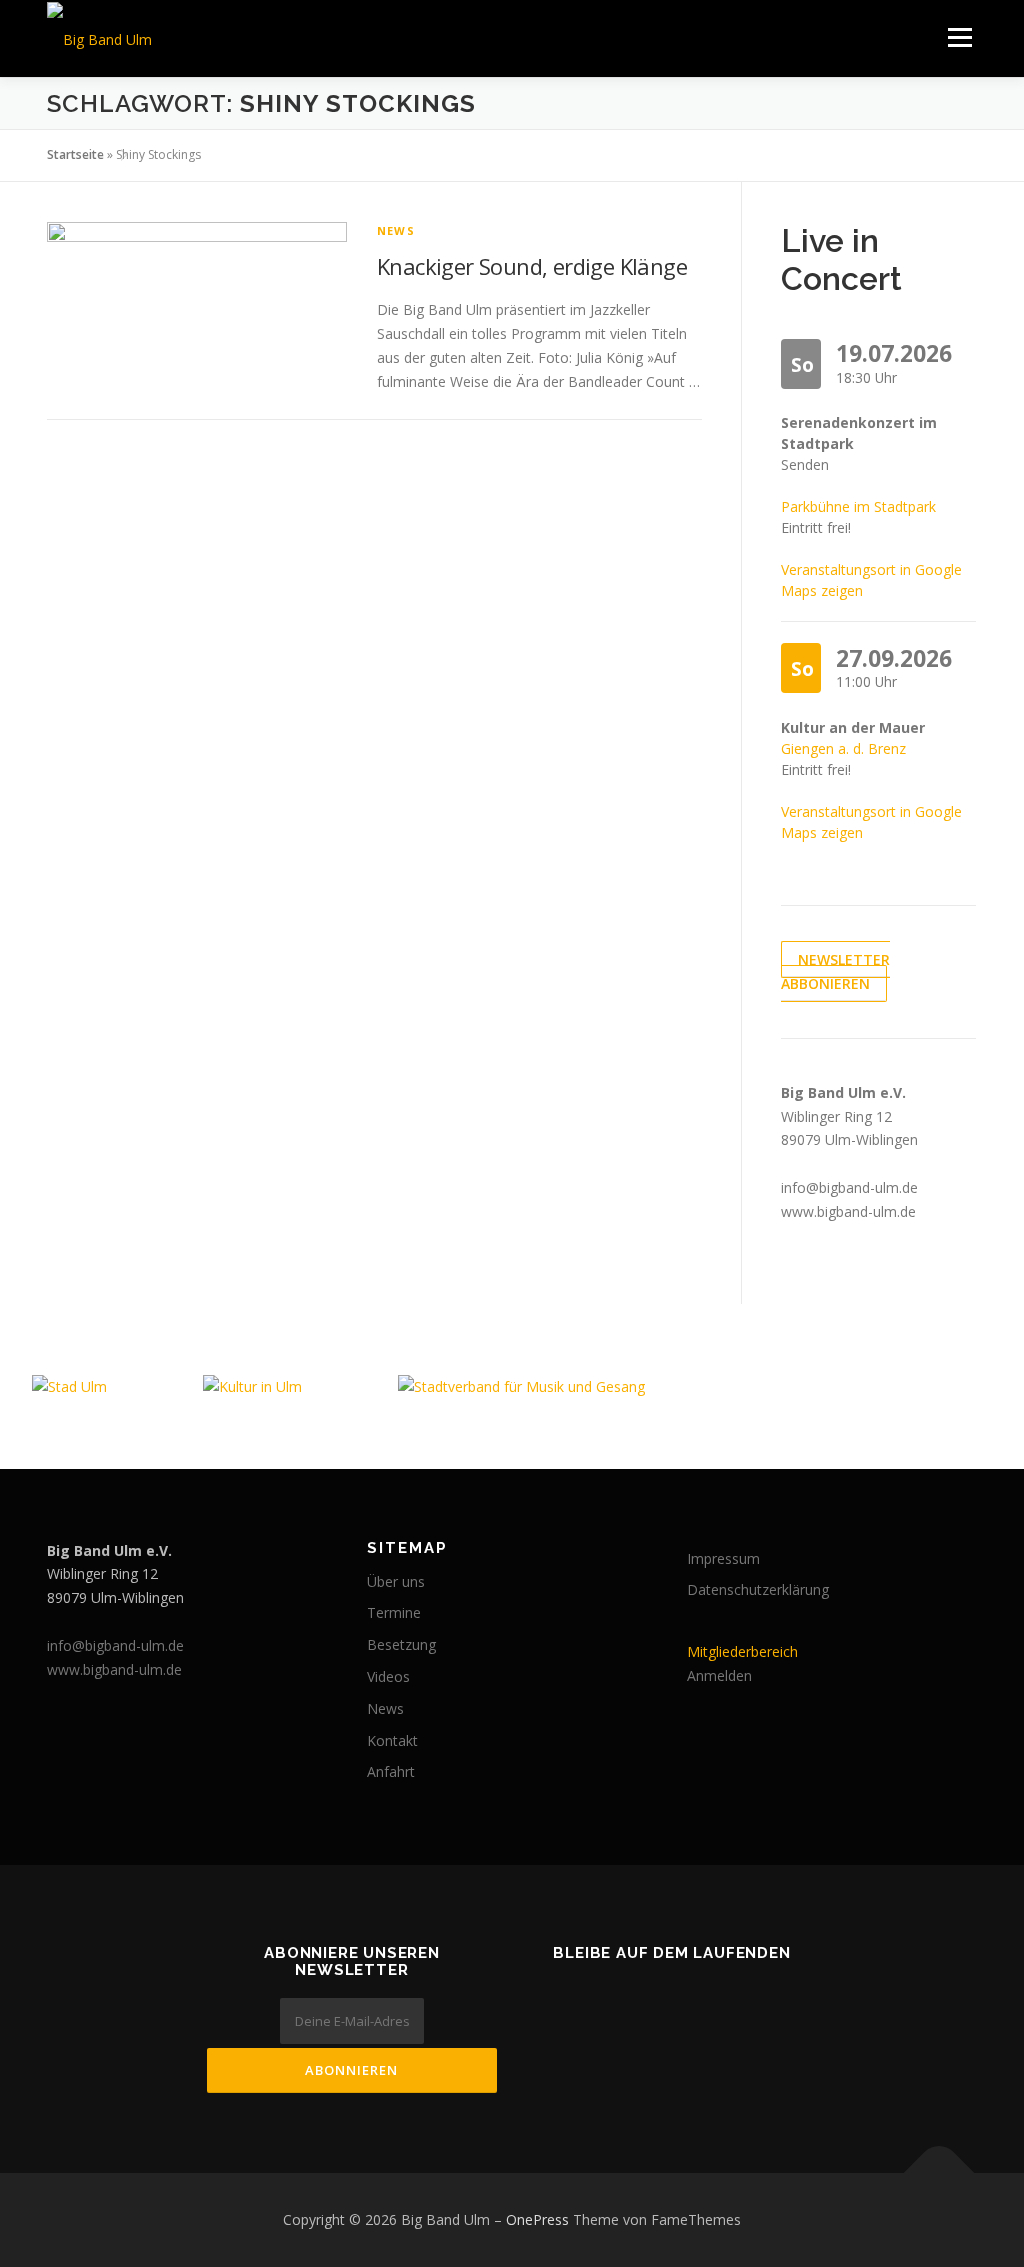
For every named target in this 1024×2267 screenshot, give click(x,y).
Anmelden (719, 1675)
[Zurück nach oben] (939, 2173)
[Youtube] (644, 1997)
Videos (388, 1676)
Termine (394, 1612)
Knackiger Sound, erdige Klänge (532, 266)
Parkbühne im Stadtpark (858, 506)
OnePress (537, 2219)
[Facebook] (588, 1997)
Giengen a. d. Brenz (843, 748)
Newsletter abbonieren (835, 971)
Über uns (396, 1581)
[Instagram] (700, 1997)
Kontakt (392, 1740)
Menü (959, 37)
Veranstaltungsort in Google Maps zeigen (871, 580)
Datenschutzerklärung (758, 1589)
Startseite (75, 154)
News (396, 230)
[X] (756, 1997)
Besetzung (401, 1644)
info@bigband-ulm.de (849, 1187)
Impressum (723, 1558)
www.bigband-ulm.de (848, 1211)
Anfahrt (391, 1771)
